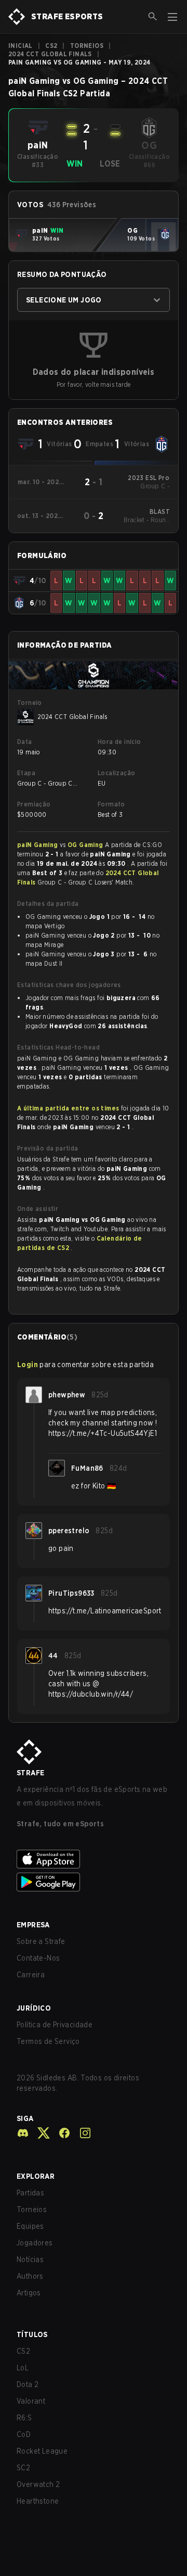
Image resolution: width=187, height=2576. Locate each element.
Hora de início (119, 742)
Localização (116, 773)
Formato (111, 804)
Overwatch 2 (38, 2484)
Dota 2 (28, 2384)
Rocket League (42, 2451)
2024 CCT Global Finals (50, 54)
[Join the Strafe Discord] (23, 2133)
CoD (24, 2434)
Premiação (34, 804)
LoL (23, 2368)
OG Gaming (86, 845)
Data (25, 742)
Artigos (29, 2293)
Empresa (33, 1925)
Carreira (31, 1975)
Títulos (32, 2334)
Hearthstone (38, 2501)
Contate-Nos (38, 1958)
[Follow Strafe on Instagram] (81, 2133)
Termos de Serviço (48, 2041)
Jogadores (35, 2243)
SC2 (23, 2468)
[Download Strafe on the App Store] (94, 1859)
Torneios (87, 46)
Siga (25, 2118)
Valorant (31, 2401)
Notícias (30, 2259)
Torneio (30, 703)
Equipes (30, 2226)
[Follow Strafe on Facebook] (60, 2133)
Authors (30, 2276)
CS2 (51, 46)
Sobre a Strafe (41, 1941)
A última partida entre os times (68, 1108)
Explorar (36, 2176)
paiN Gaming (38, 845)
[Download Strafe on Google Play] (94, 1882)
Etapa (26, 773)
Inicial (21, 46)
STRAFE (30, 1773)
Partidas (30, 2193)
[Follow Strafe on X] (39, 2133)
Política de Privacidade (55, 2025)
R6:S (24, 2418)
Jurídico (34, 2008)
